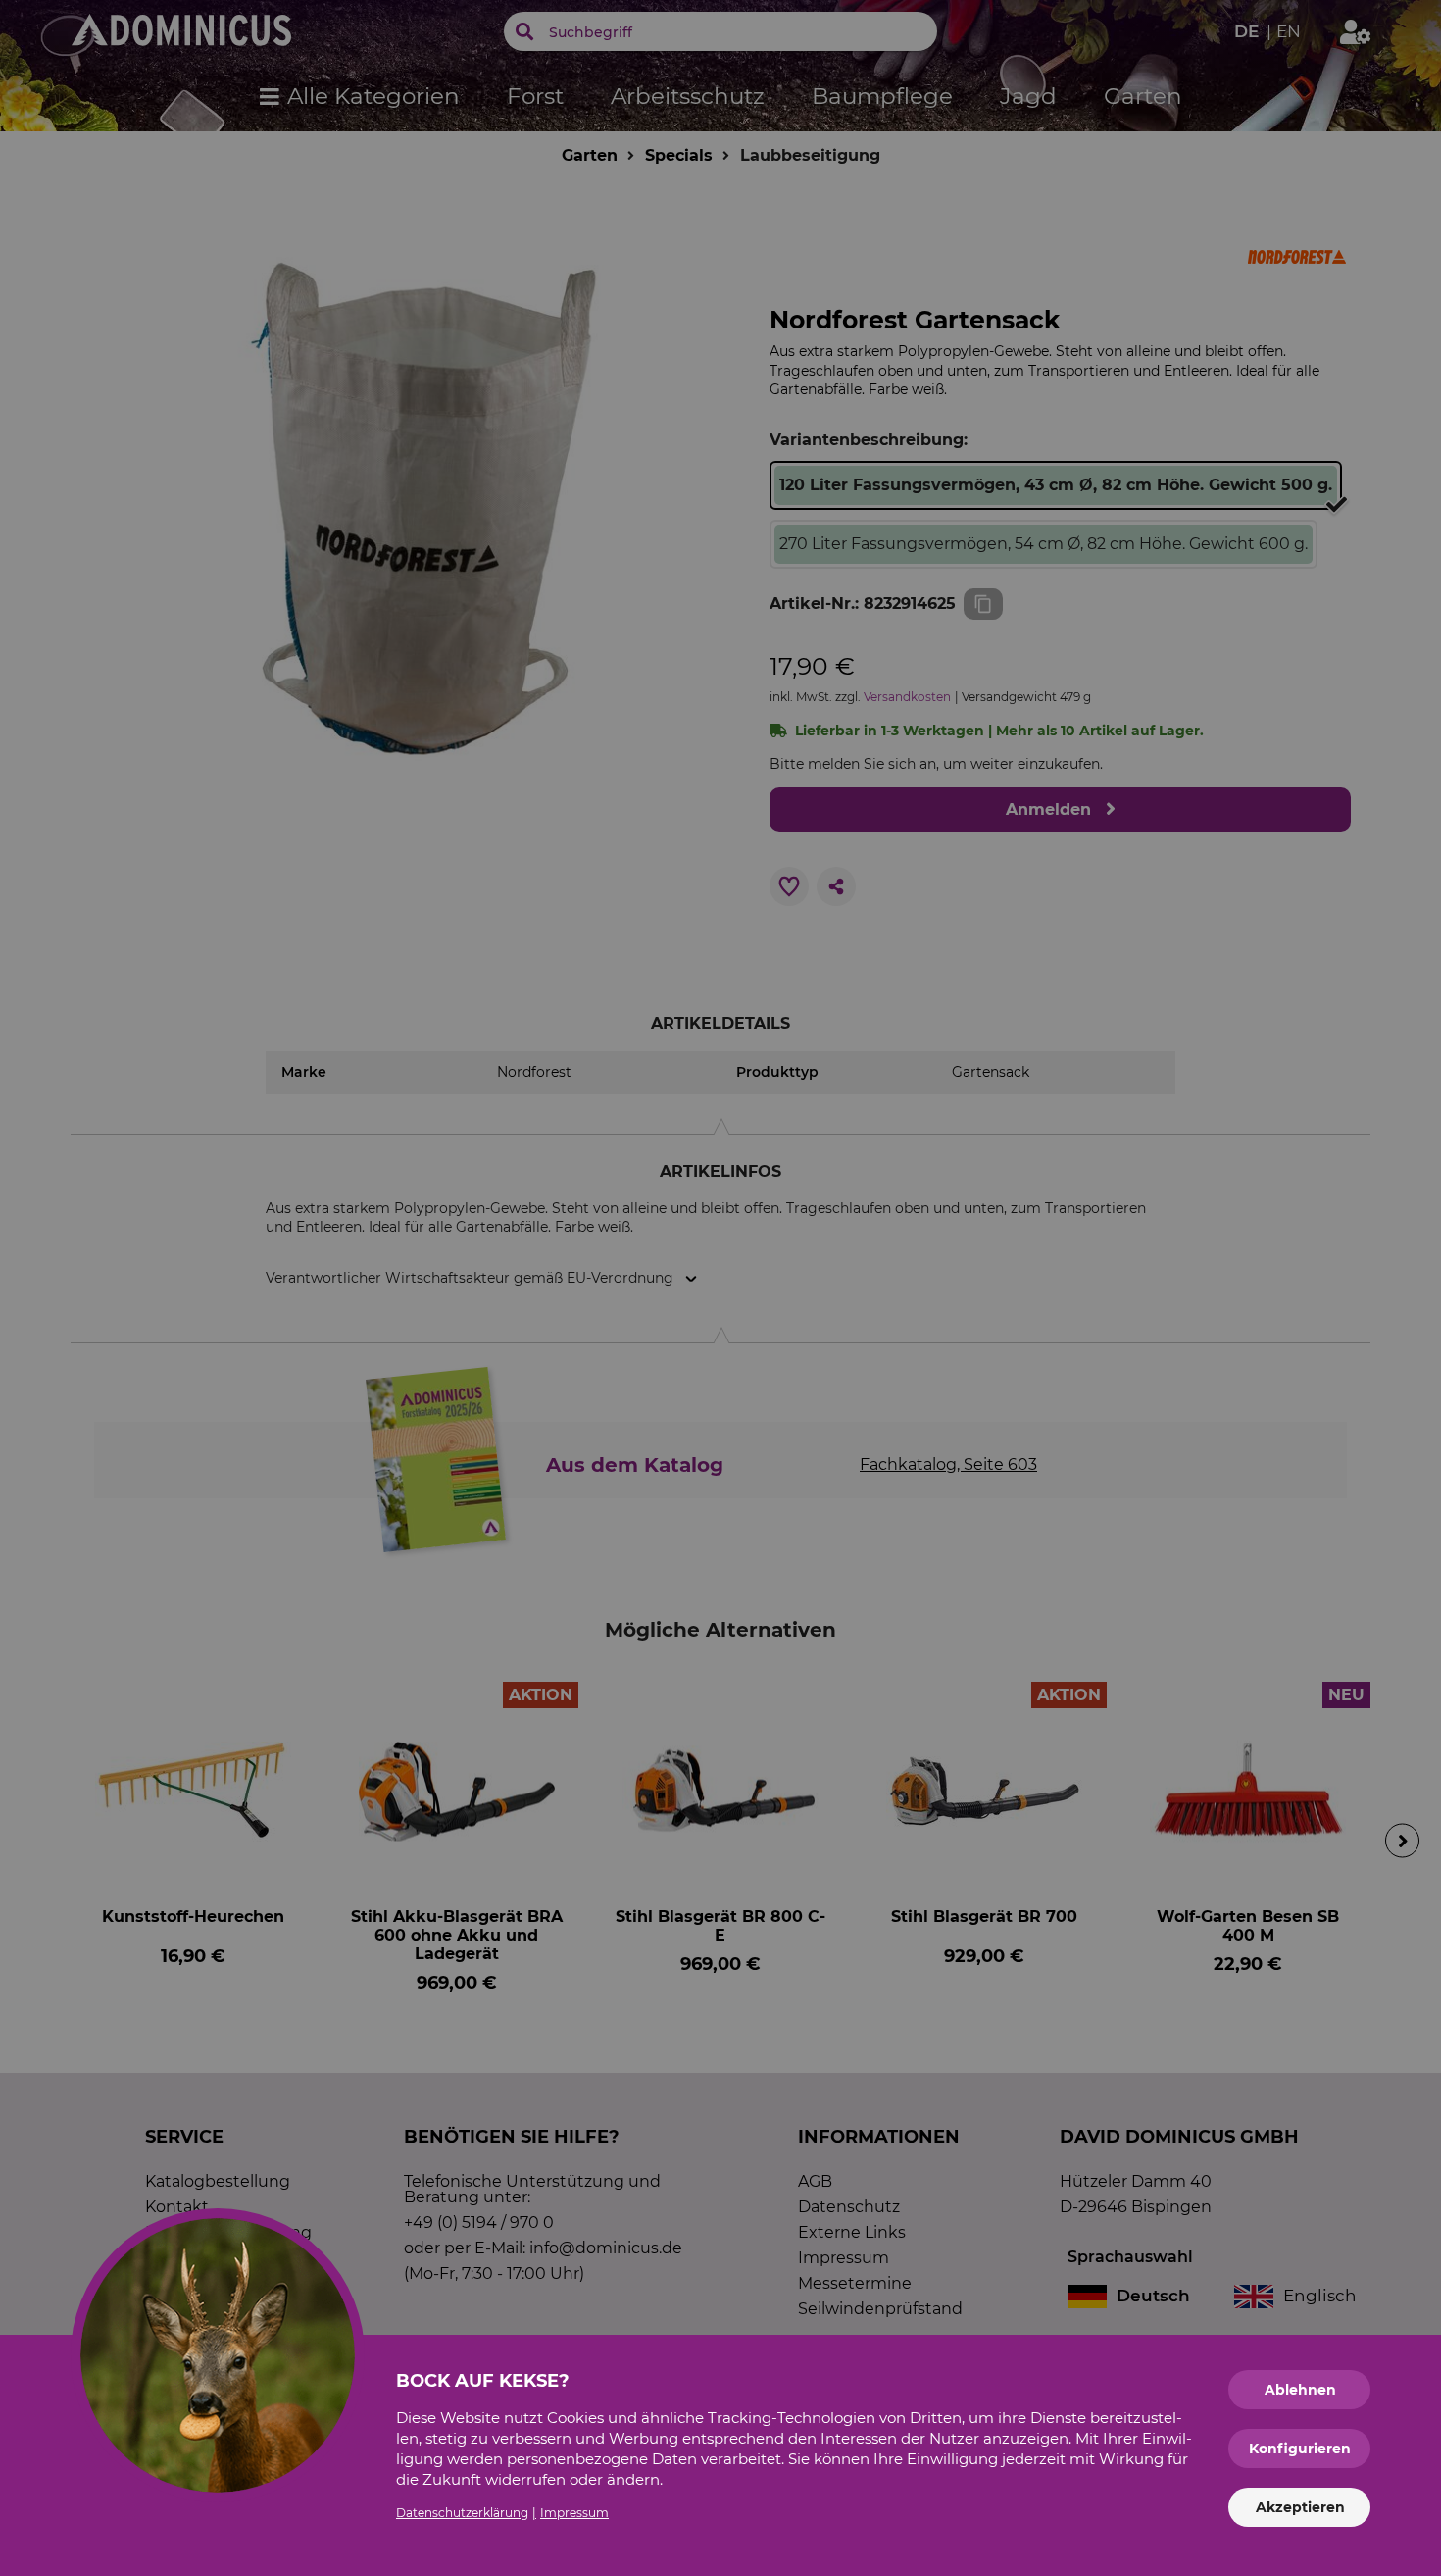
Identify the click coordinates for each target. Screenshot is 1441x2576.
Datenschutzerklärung (462, 2513)
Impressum (574, 2513)
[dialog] (720, 1288)
